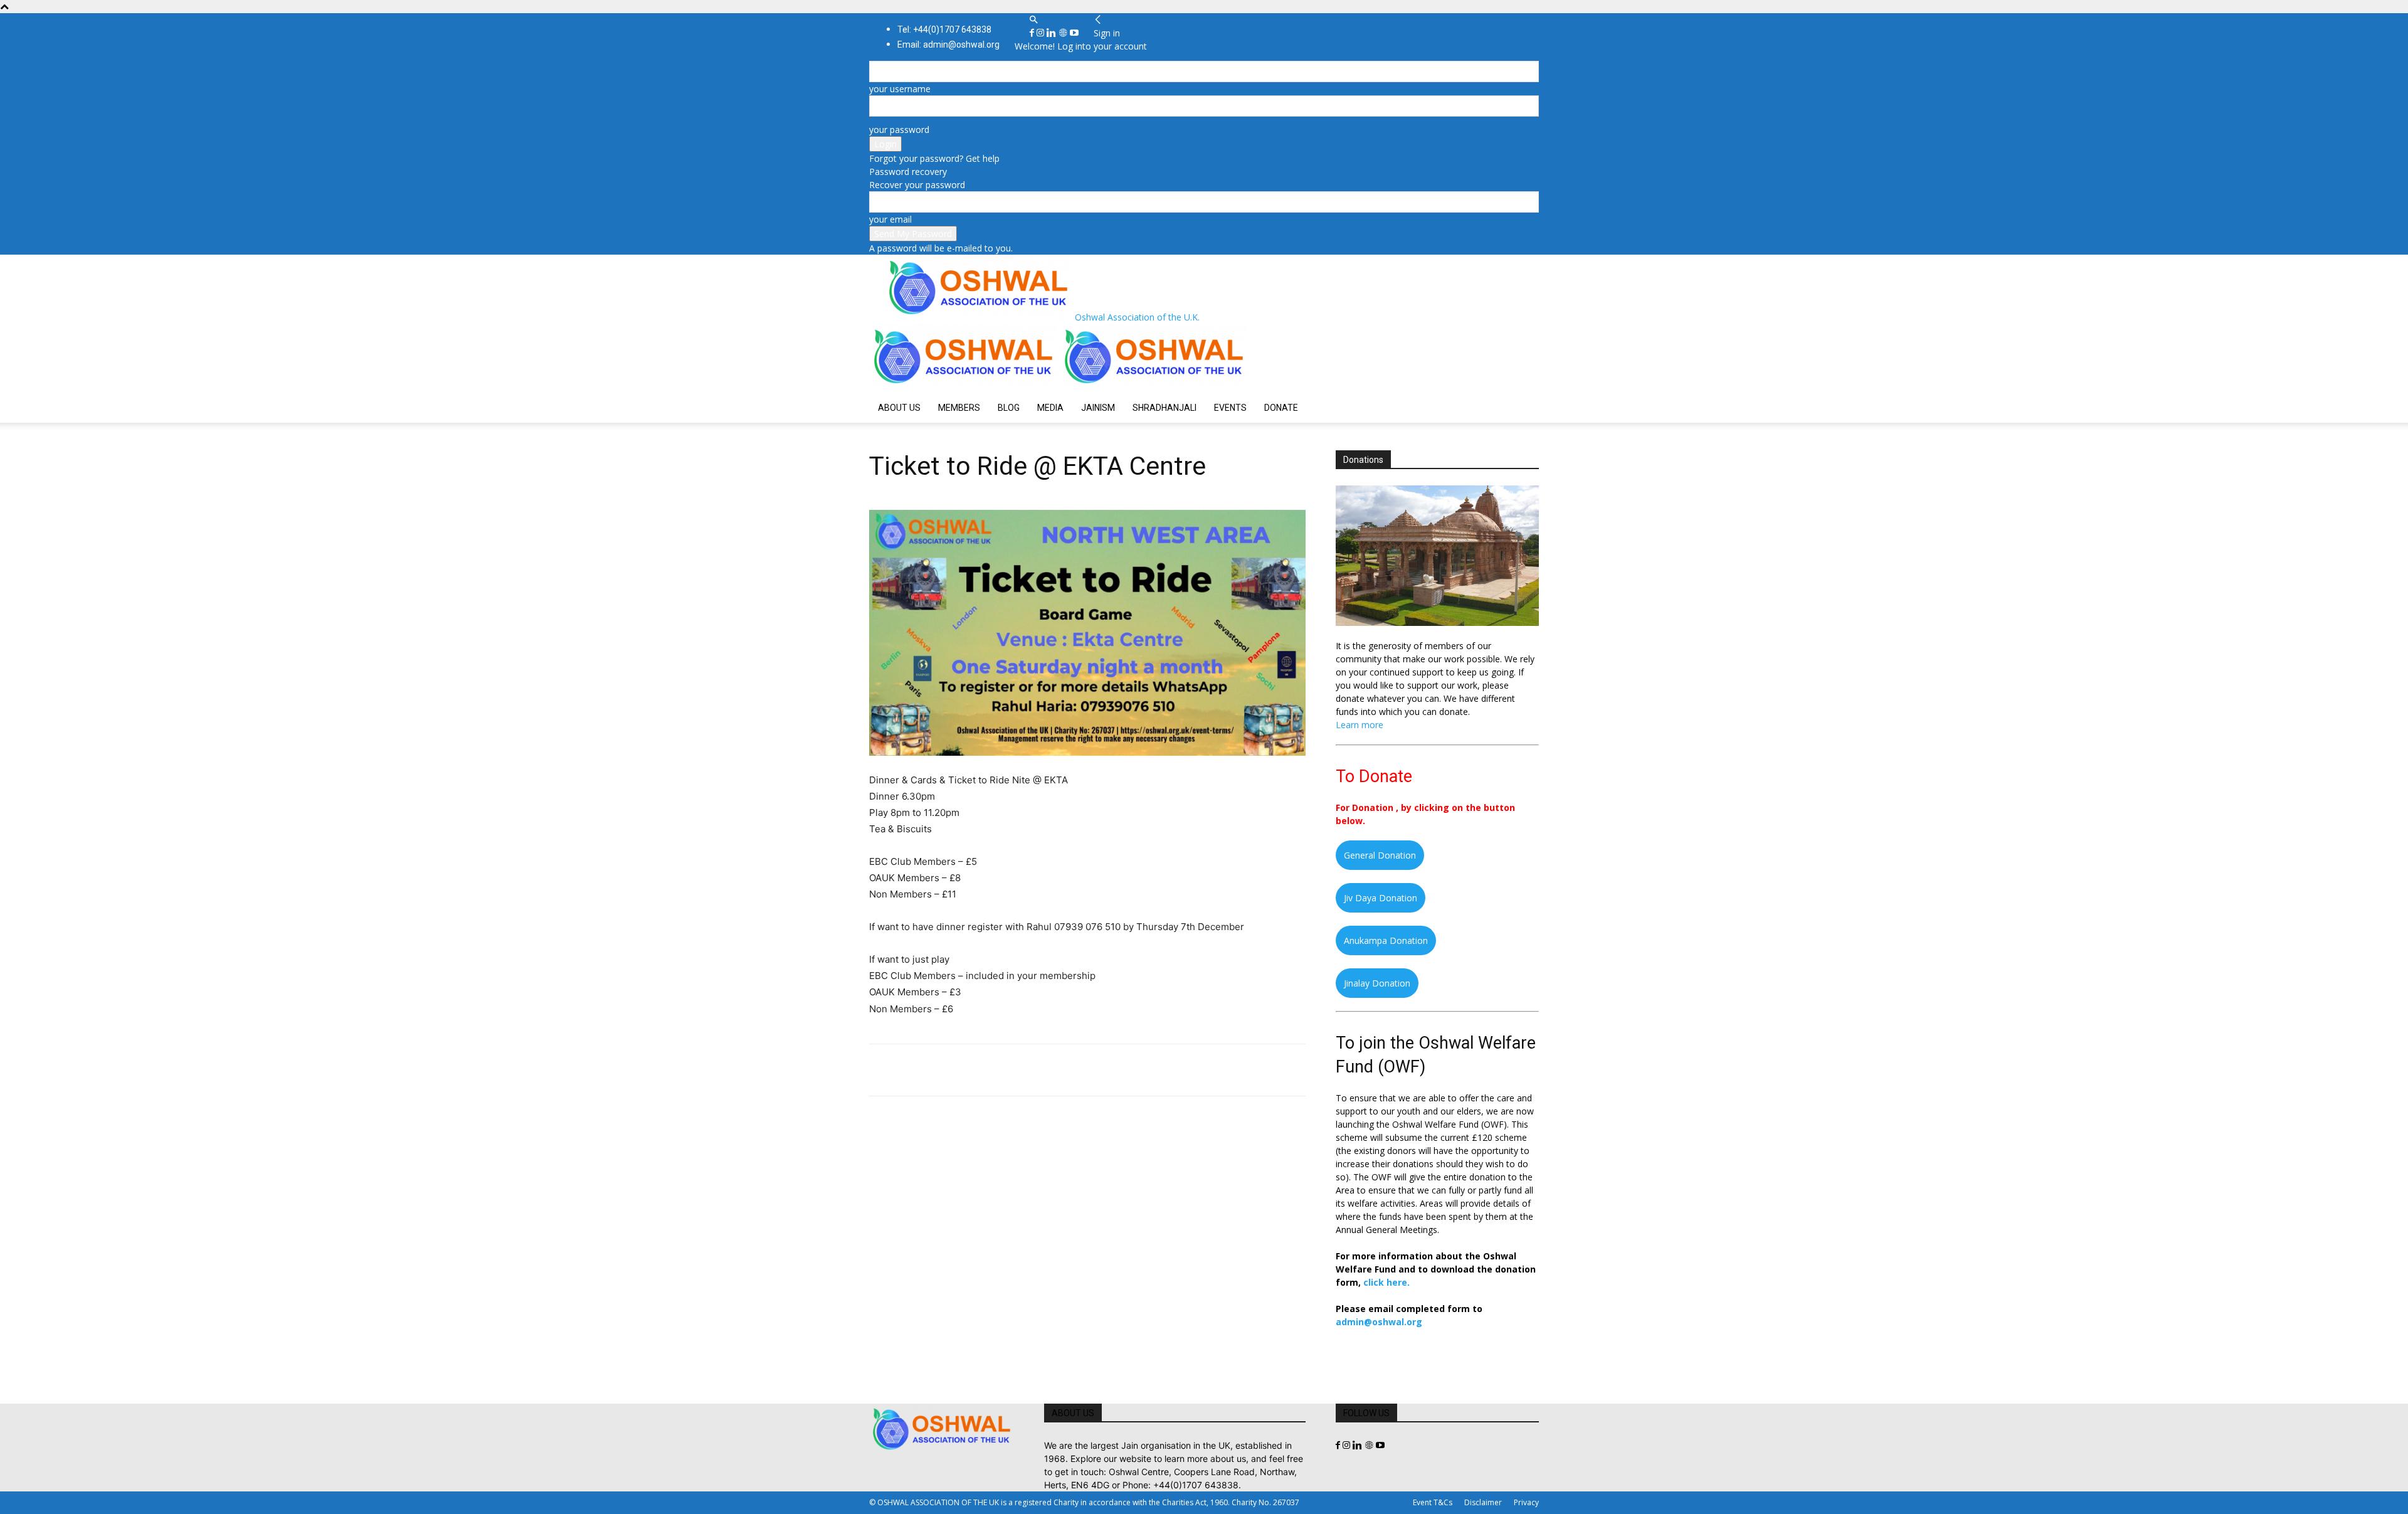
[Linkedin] (1053, 33)
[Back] (1098, 20)
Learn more (1360, 725)
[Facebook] (1033, 33)
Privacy (1526, 1502)
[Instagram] (1042, 33)
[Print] (1026, 1070)
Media (1050, 408)
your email (890, 219)
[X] (911, 1070)
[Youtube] (1074, 33)
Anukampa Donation (1386, 940)
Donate (1281, 408)
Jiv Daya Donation (1381, 898)
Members (959, 408)
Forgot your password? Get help (934, 158)
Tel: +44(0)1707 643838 (944, 29)
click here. (1386, 1282)
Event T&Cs (1433, 1502)
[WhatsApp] (968, 1070)
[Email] (997, 1070)
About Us (899, 408)
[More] (1055, 1070)
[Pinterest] (939, 1070)
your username (900, 89)
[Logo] (964, 386)
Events (1230, 408)
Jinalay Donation (1377, 983)
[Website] (1064, 33)
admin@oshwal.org (1379, 1322)
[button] (1033, 20)
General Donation (1380, 855)
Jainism (1098, 408)
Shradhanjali (1164, 408)
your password (899, 130)
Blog (1009, 408)
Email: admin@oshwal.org (948, 45)
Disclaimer (1483, 1502)
